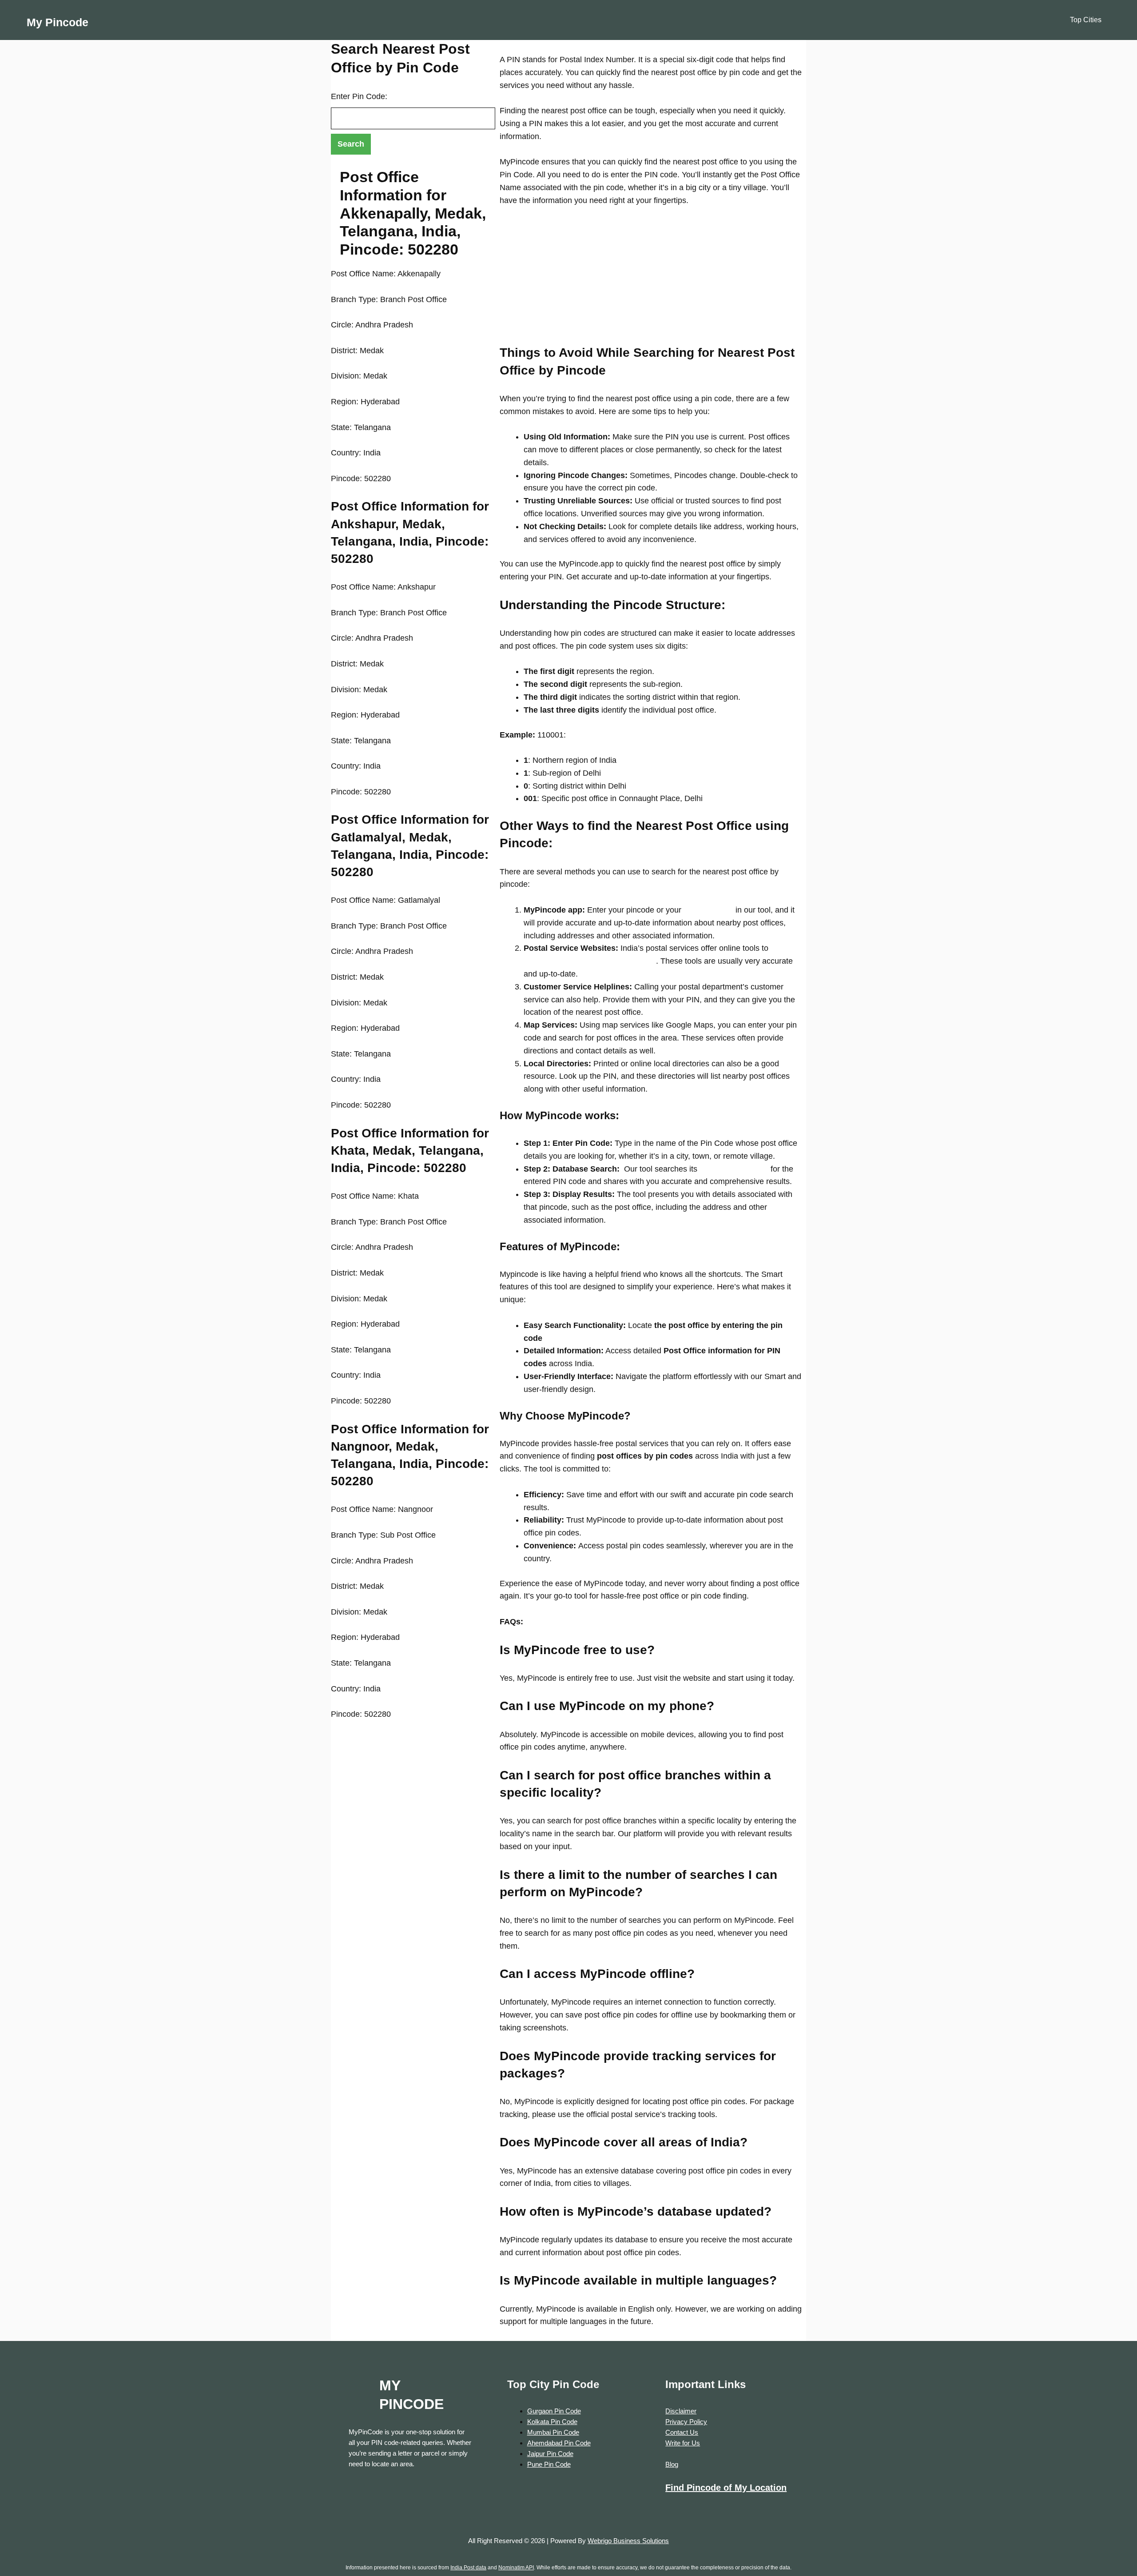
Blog (672, 2464)
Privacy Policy (686, 2422)
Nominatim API (516, 2568)
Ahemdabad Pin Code (559, 2443)
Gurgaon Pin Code (554, 2411)
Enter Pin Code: (359, 96)
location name (707, 910)
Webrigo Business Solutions (628, 2541)
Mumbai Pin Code (553, 2432)
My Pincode (58, 22)
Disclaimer (681, 2411)
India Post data (468, 2568)
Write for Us (683, 2443)
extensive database (733, 1169)
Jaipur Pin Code (550, 2454)
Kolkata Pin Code (552, 2422)
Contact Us (682, 2432)
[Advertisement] (651, 282)
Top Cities (1086, 20)
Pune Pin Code (549, 2464)
